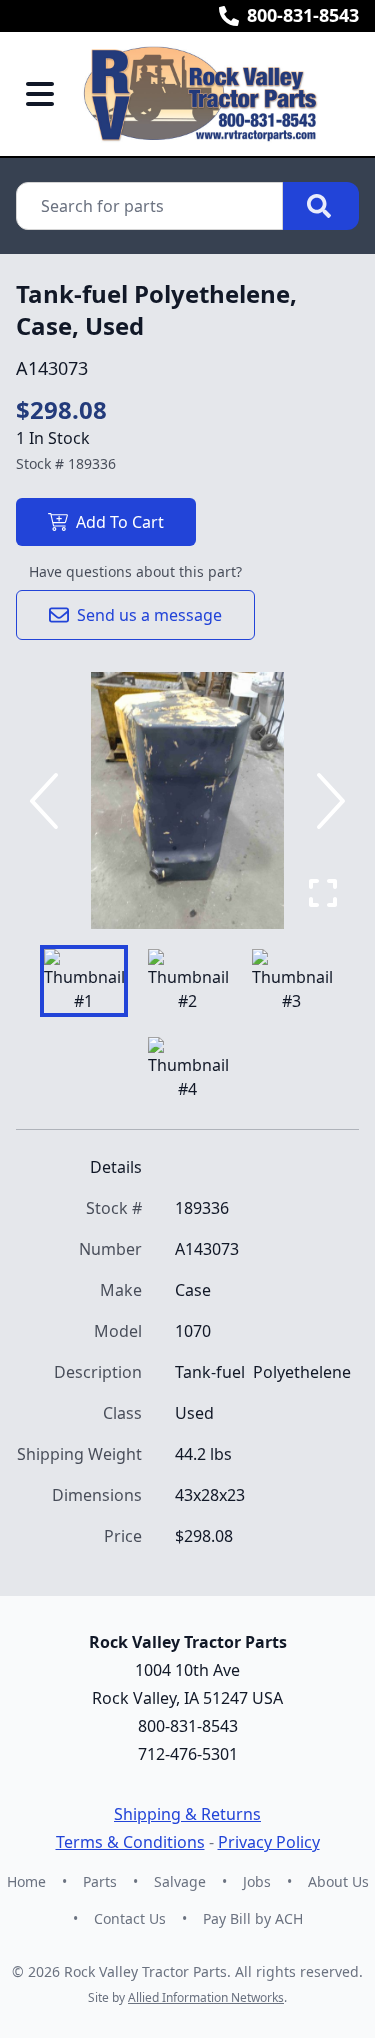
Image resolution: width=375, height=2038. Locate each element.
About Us (338, 1881)
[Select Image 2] (188, 981)
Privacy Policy (269, 1842)
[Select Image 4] (188, 1069)
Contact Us (130, 1918)
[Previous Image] (48, 801)
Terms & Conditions (130, 1842)
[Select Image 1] (84, 981)
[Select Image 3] (292, 981)
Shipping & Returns (187, 1814)
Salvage (180, 1881)
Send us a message (149, 615)
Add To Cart (120, 522)
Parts (100, 1881)
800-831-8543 (303, 15)
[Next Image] (327, 801)
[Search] (321, 206)
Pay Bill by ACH (253, 1918)
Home (26, 1881)
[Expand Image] (323, 893)
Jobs (257, 1881)
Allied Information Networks (206, 1997)
